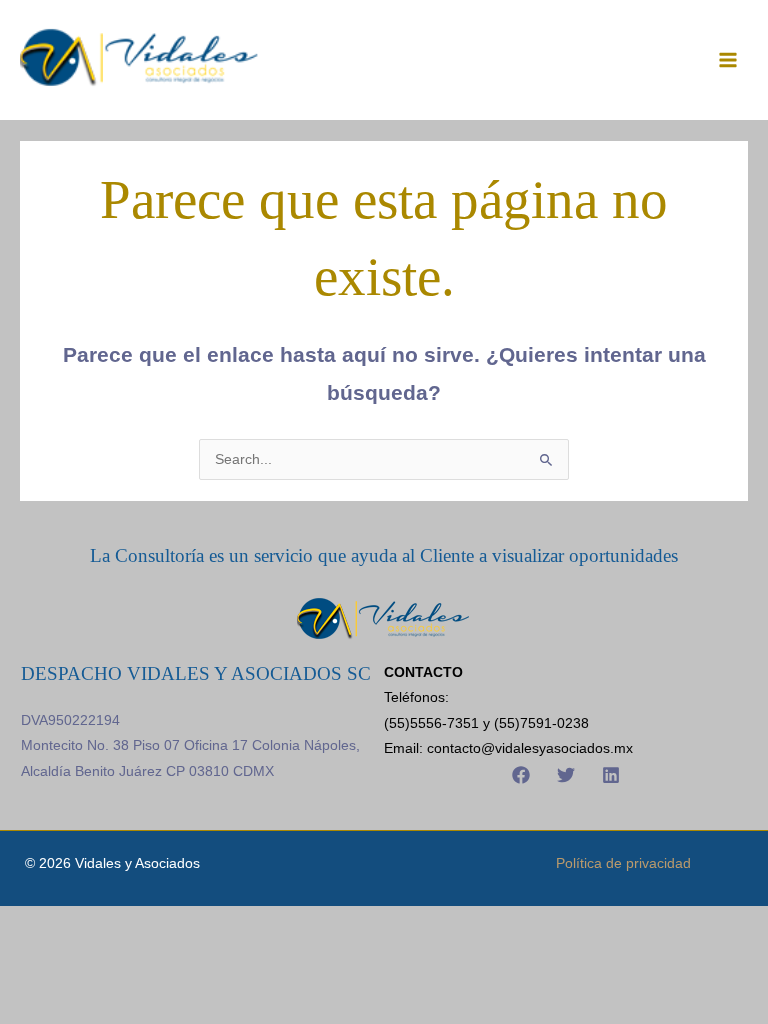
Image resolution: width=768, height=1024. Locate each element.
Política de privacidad (623, 863)
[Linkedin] (611, 775)
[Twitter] (566, 775)
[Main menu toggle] (728, 59)
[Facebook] (521, 775)
